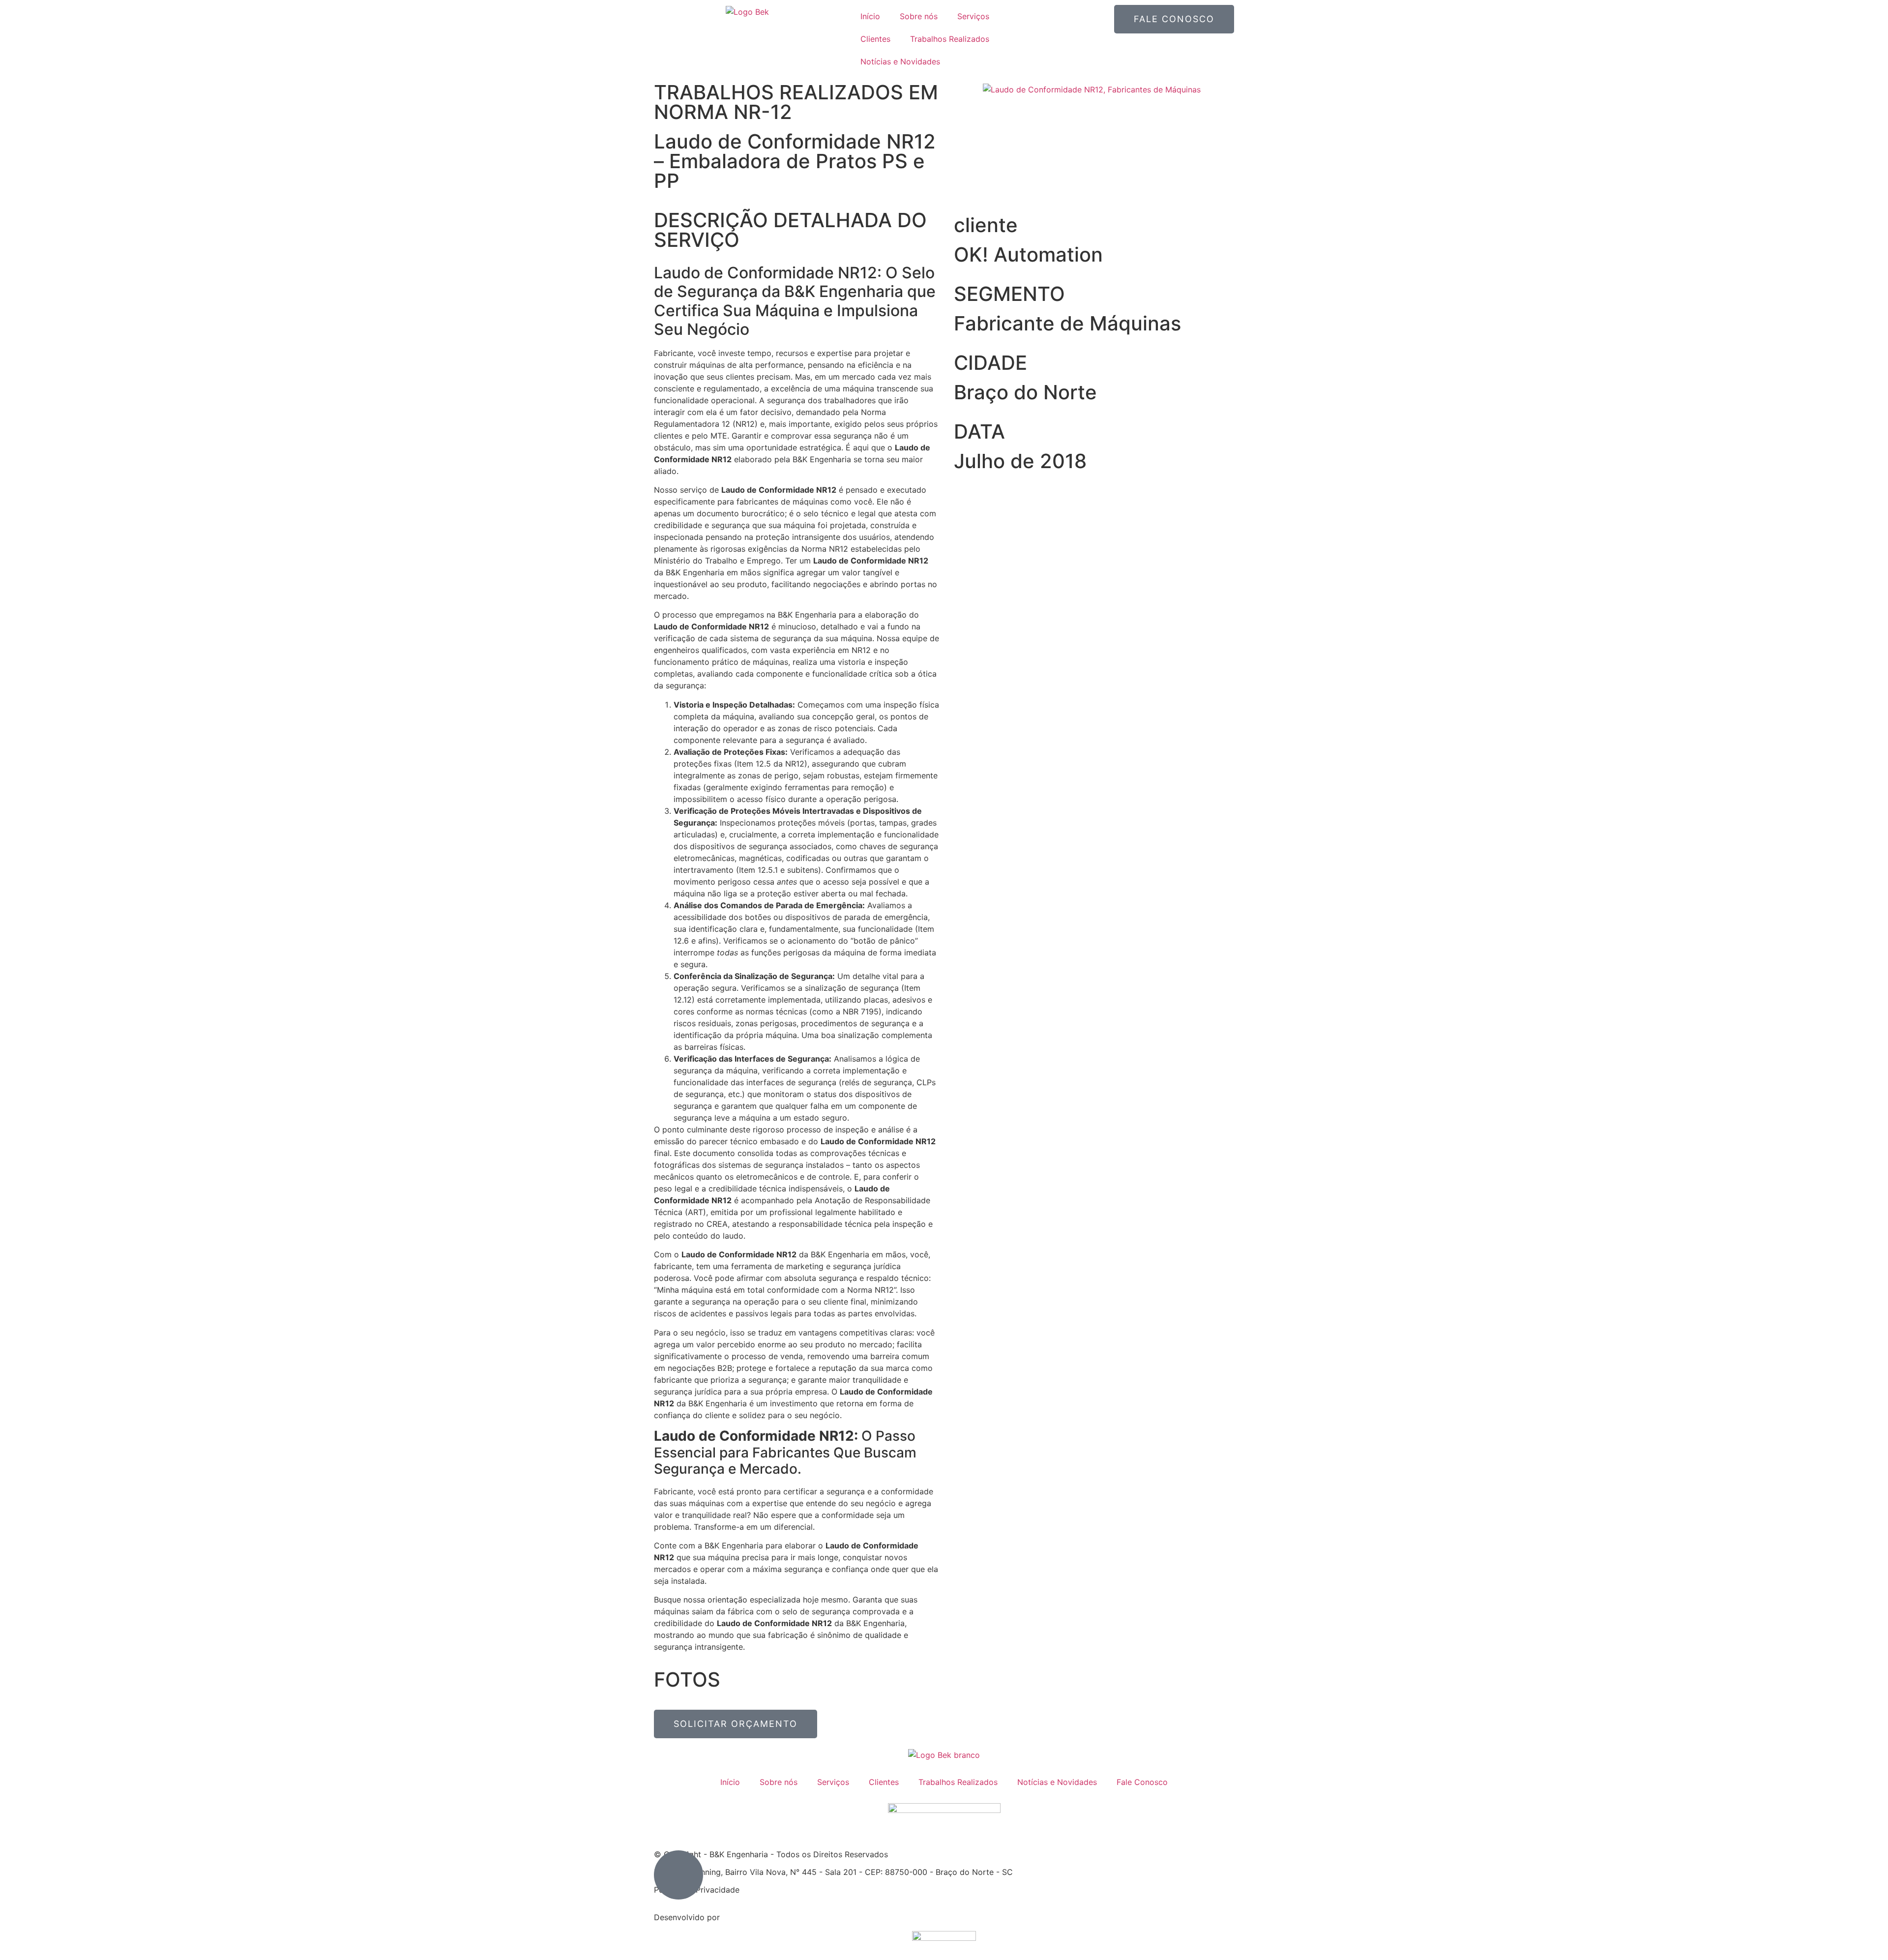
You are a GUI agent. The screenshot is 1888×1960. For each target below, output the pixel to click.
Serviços (973, 16)
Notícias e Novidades (900, 61)
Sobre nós (919, 16)
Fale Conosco (1142, 1782)
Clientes (875, 39)
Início (870, 16)
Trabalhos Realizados (950, 39)
